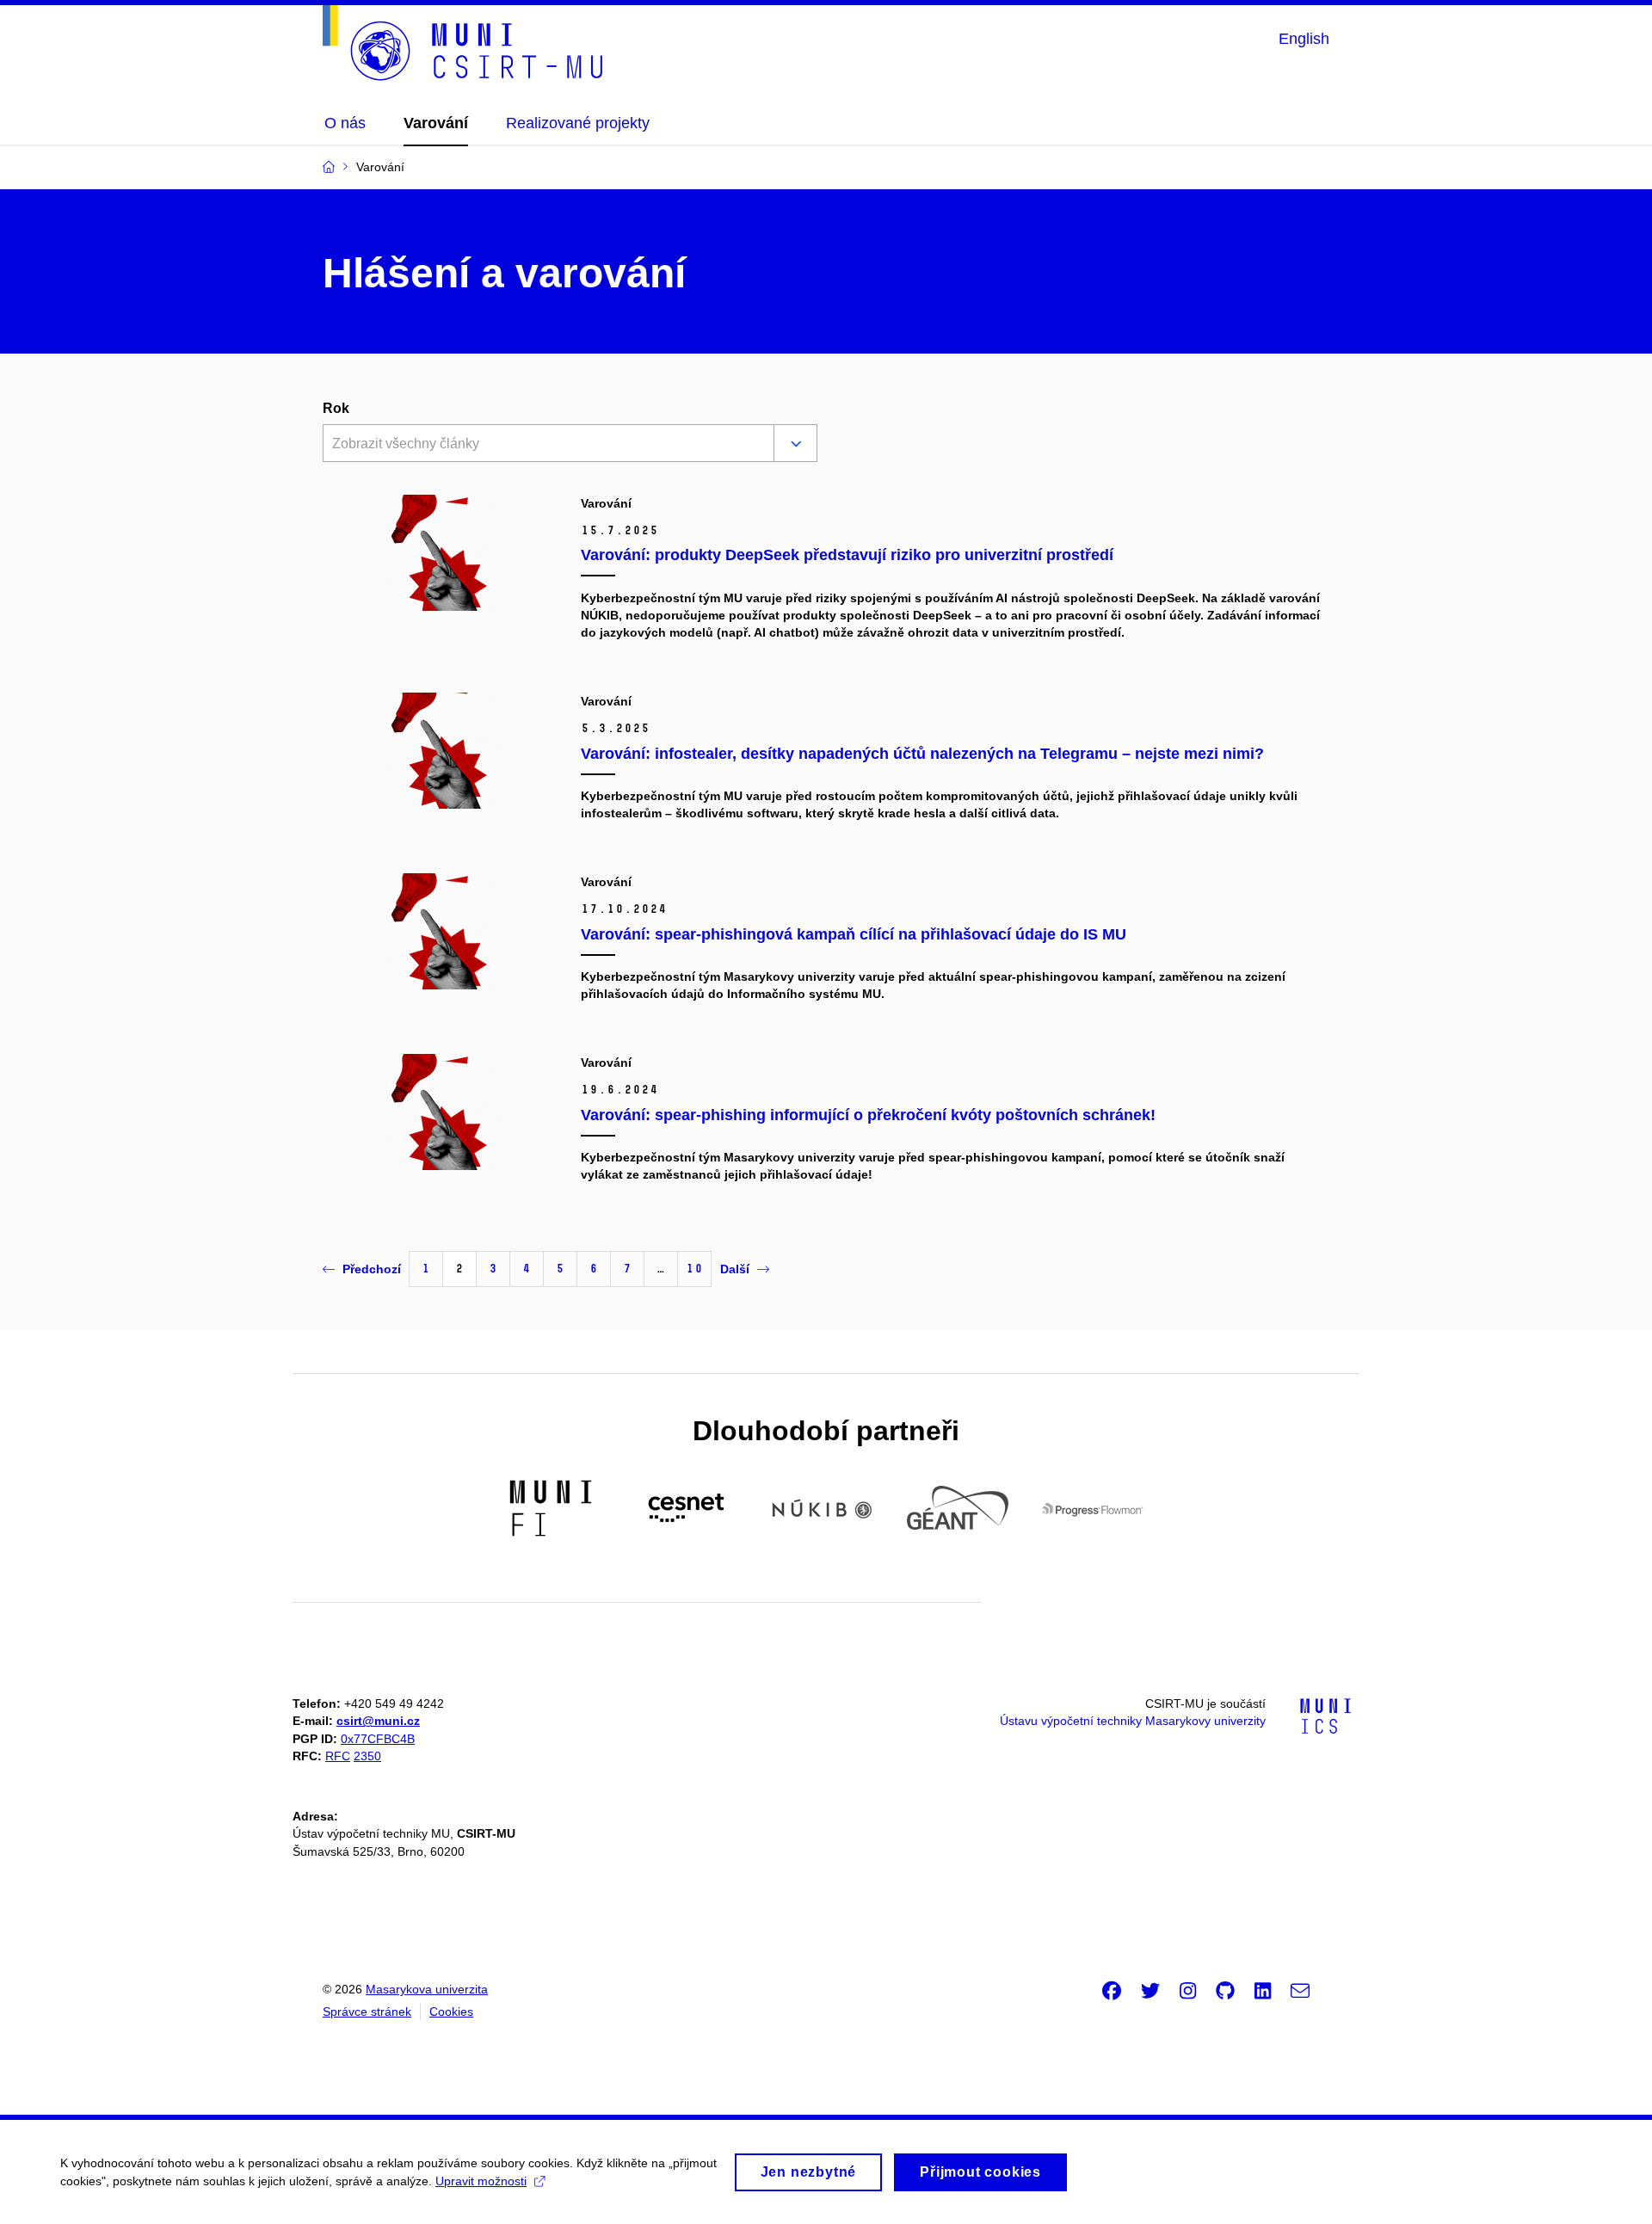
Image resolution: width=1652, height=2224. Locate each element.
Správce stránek (367, 2011)
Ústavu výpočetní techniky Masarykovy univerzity (1133, 1721)
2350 (367, 1756)
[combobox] (545, 445)
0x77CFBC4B (378, 1739)
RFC (338, 1756)
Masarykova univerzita (427, 1989)
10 (694, 1269)
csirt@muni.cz (378, 1721)
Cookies (451, 2011)
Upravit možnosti (481, 2181)
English (1304, 39)
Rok (336, 408)
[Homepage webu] (463, 43)
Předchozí (372, 1269)
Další (735, 1269)
